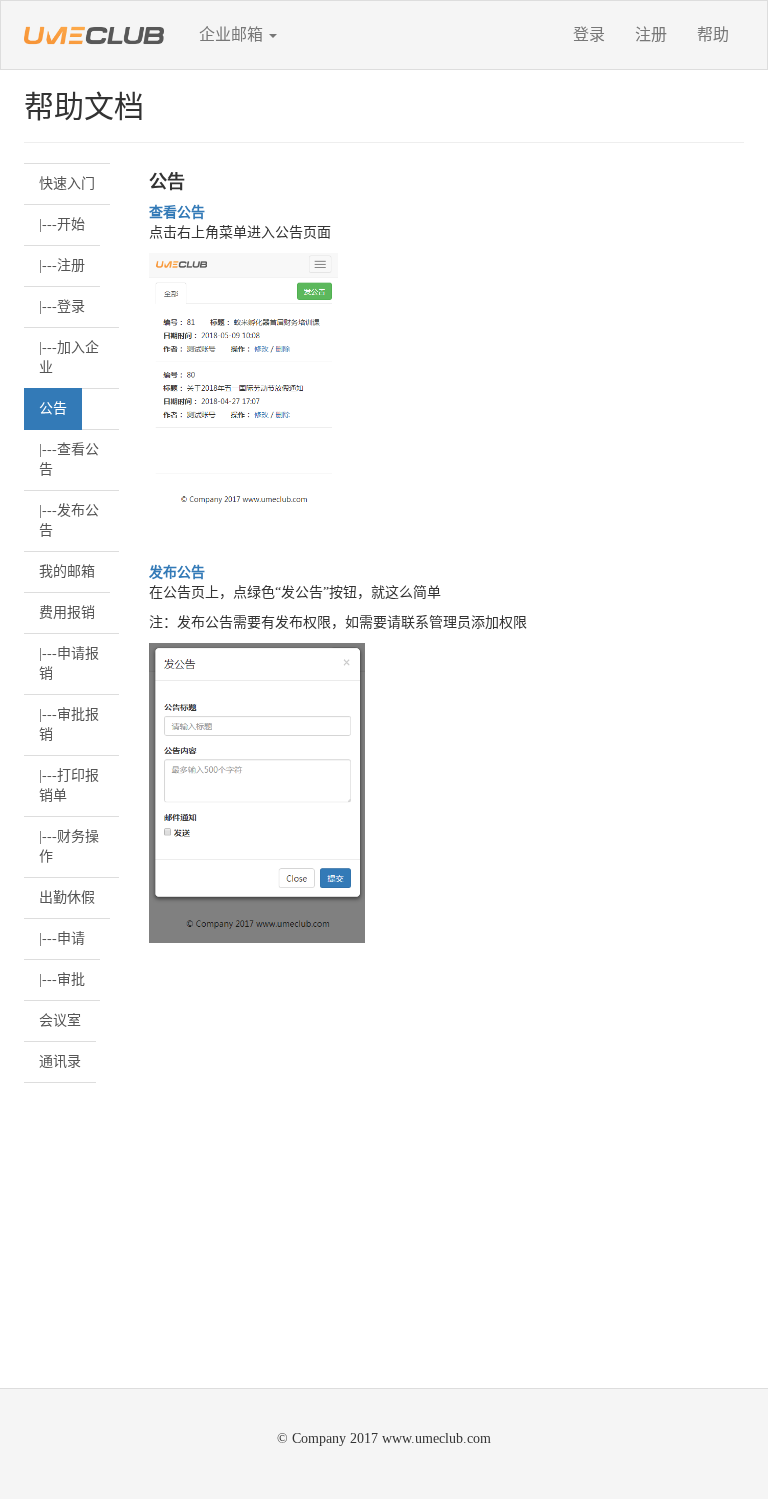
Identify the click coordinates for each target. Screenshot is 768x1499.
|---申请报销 (69, 663)
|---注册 (62, 265)
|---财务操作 (69, 846)
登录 (589, 34)
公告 (53, 408)
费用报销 (67, 612)
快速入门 (67, 183)
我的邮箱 (67, 571)
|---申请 (62, 938)
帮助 (713, 34)
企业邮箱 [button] (233, 34)
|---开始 (62, 224)
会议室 (60, 1020)
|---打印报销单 (69, 785)
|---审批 (62, 979)
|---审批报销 (69, 724)
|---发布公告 (69, 520)
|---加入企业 (69, 357)
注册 (651, 34)
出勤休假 (67, 897)
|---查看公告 (69, 459)
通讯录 (60, 1061)
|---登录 (62, 306)
